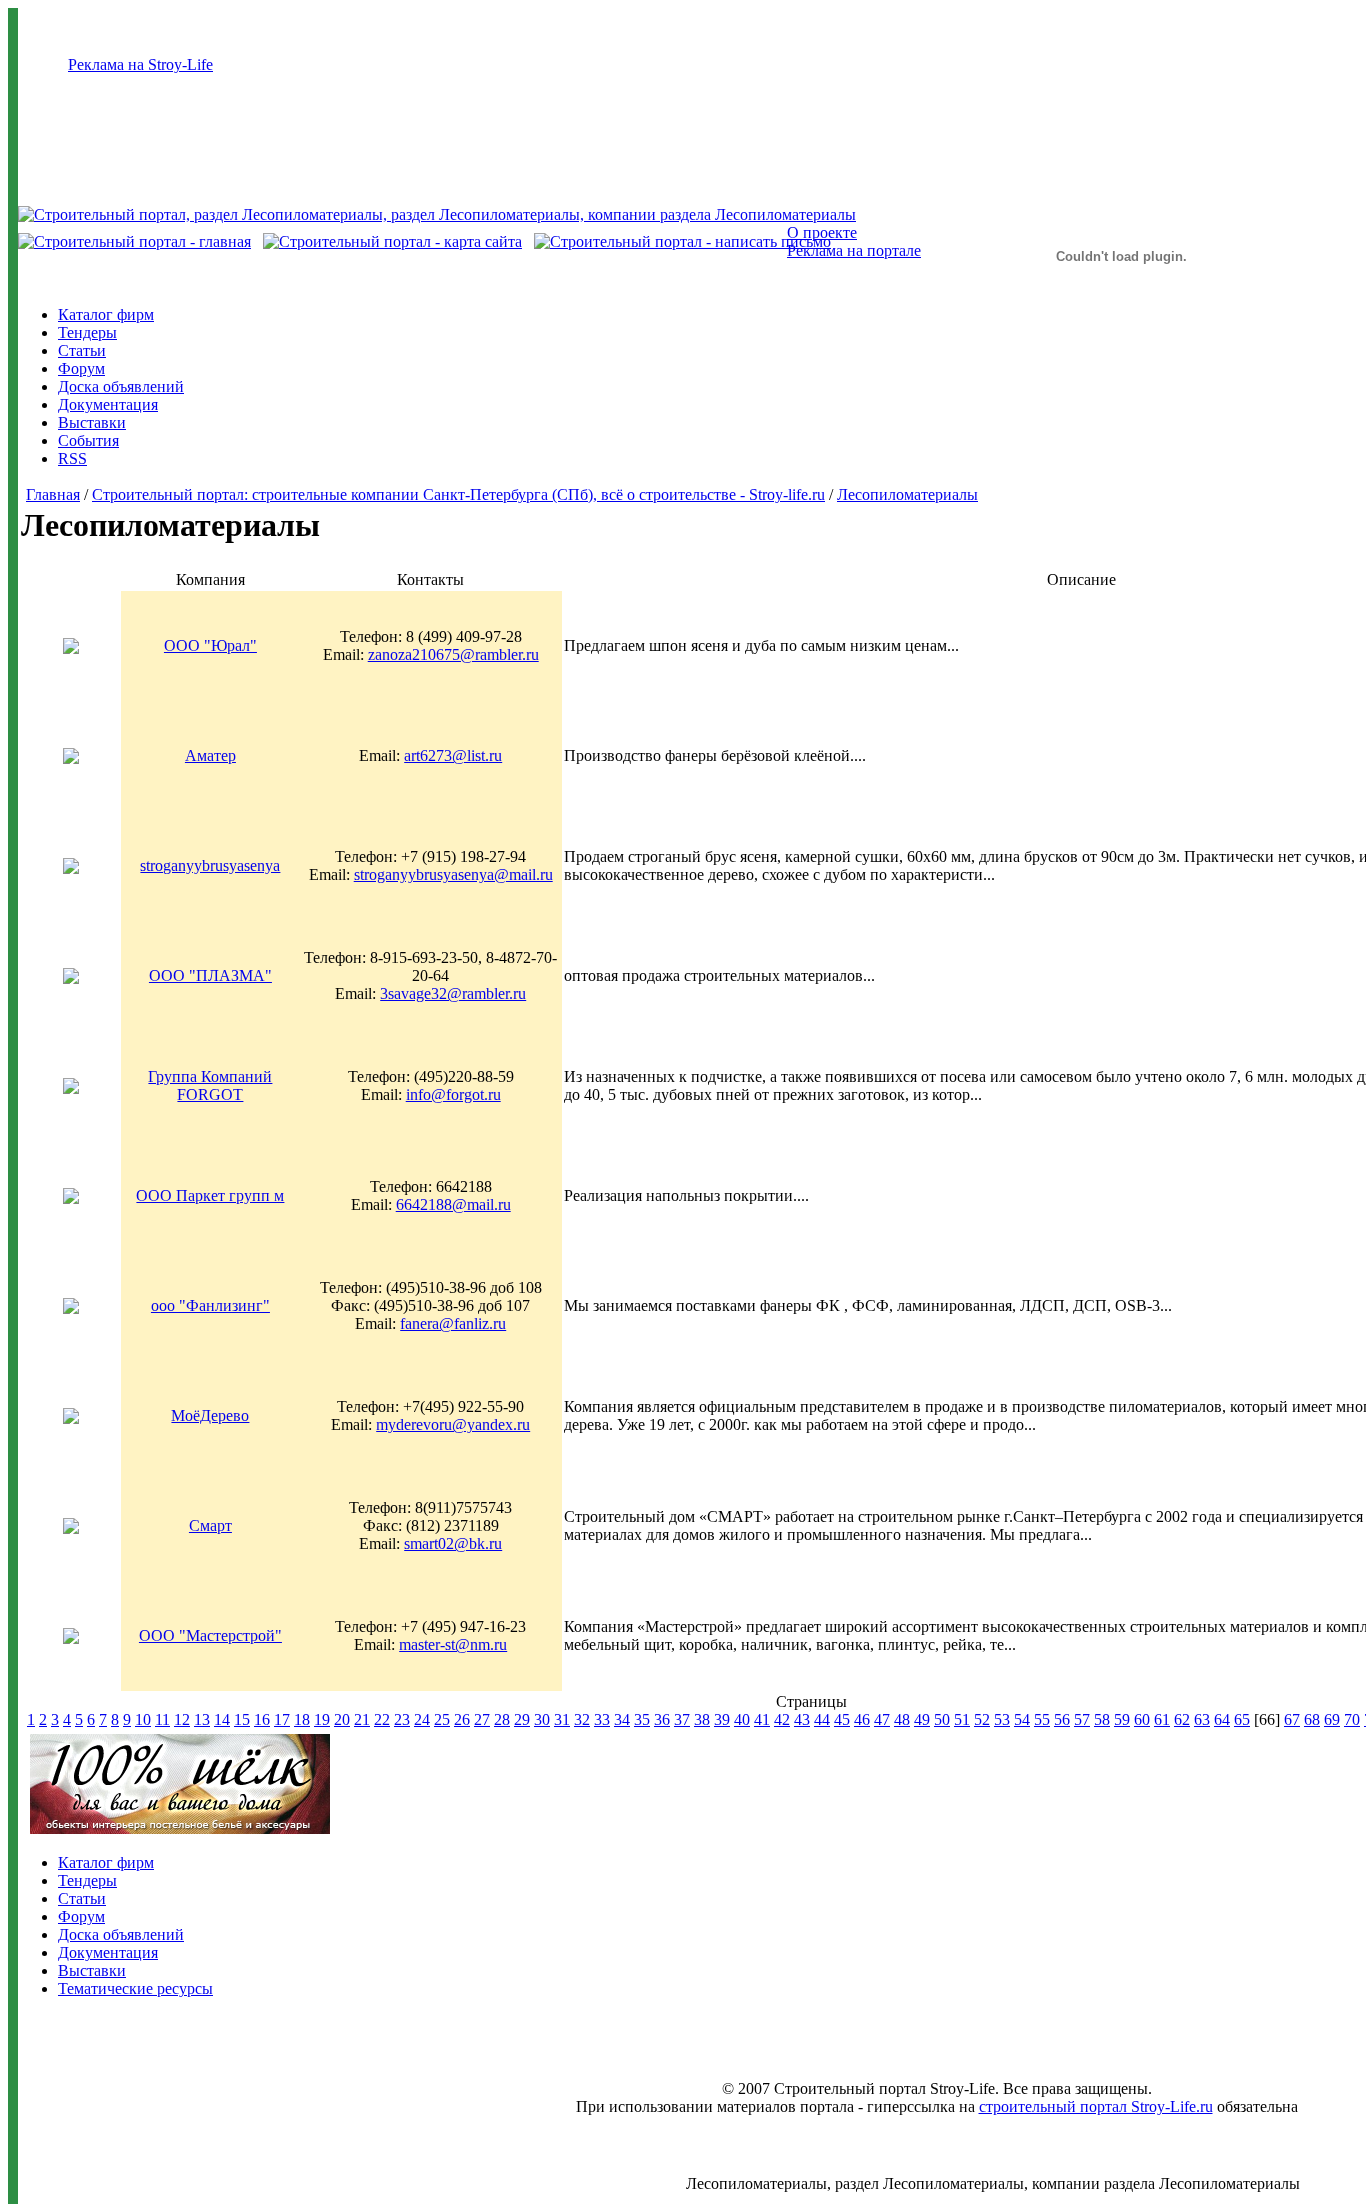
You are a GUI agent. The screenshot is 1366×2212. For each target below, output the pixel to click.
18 (302, 1719)
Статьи (82, 350)
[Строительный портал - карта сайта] (392, 241)
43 (802, 1719)
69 (1332, 1719)
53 (1002, 1719)
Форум (81, 368)
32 (582, 1719)
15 (242, 1719)
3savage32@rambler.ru (453, 993)
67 (1292, 1719)
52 (982, 1719)
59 (1122, 1719)
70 (1352, 1719)
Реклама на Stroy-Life (140, 64)
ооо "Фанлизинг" (210, 1305)
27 (482, 1719)
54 (1022, 1719)
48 (902, 1719)
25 (442, 1719)
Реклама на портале (854, 250)
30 (542, 1719)
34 (622, 1719)
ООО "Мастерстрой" (210, 1635)
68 (1312, 1719)
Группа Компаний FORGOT (210, 1085)
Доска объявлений (121, 386)
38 (702, 1719)
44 (822, 1719)
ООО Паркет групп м (210, 1195)
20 (342, 1719)
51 (962, 1719)
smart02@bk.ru (453, 1543)
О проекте (822, 232)
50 (942, 1719)
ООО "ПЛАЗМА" (210, 975)
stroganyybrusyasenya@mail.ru (453, 874)
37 (682, 1719)
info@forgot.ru (453, 1094)
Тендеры (87, 332)
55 (1042, 1719)
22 (382, 1719)
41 (762, 1719)
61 (1162, 1719)
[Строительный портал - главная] (134, 241)
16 (262, 1719)
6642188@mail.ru (453, 1204)
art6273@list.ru (453, 755)
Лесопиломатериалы (907, 494)
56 (1062, 1719)
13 (202, 1719)
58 (1102, 1719)
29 (522, 1719)
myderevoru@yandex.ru (453, 1424)
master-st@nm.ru (453, 1644)
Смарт (210, 1525)
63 (1202, 1719)
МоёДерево (210, 1415)
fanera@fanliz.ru (453, 1323)
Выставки (92, 422)
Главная (53, 494)
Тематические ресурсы (135, 1988)
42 (782, 1719)
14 (222, 1719)
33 (602, 1719)
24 (422, 1719)
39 (722, 1719)
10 (143, 1719)
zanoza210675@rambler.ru (453, 654)
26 (462, 1719)
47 (882, 1719)
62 (1182, 1719)
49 (922, 1719)
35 (642, 1719)
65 (1242, 1719)
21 (362, 1719)
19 (322, 1719)
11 (162, 1719)
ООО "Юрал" (210, 645)
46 (862, 1719)
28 (502, 1719)
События (88, 440)
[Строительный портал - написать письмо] (682, 241)
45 (842, 1719)
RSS (72, 458)
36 (662, 1719)
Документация (108, 404)
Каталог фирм (106, 314)
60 (1142, 1719)
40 (742, 1719)
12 (182, 1719)
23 (402, 1719)
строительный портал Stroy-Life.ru (1096, 2106)
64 (1222, 1719)
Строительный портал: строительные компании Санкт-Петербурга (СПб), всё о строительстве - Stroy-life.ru (458, 494)
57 (1082, 1719)
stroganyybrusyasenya (210, 865)
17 (282, 1719)
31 (562, 1719)
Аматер (210, 755)
